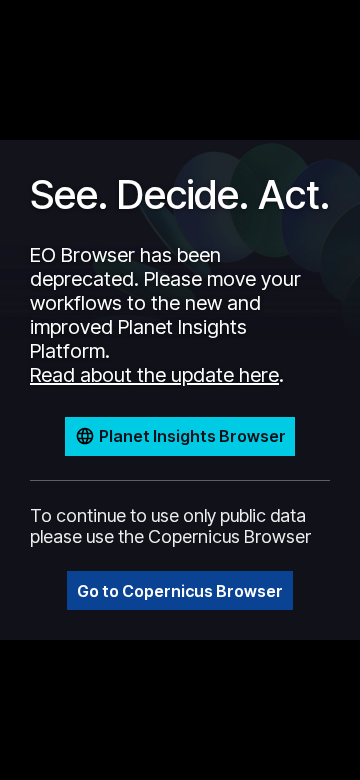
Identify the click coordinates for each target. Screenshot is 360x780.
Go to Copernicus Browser (180, 591)
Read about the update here (154, 375)
